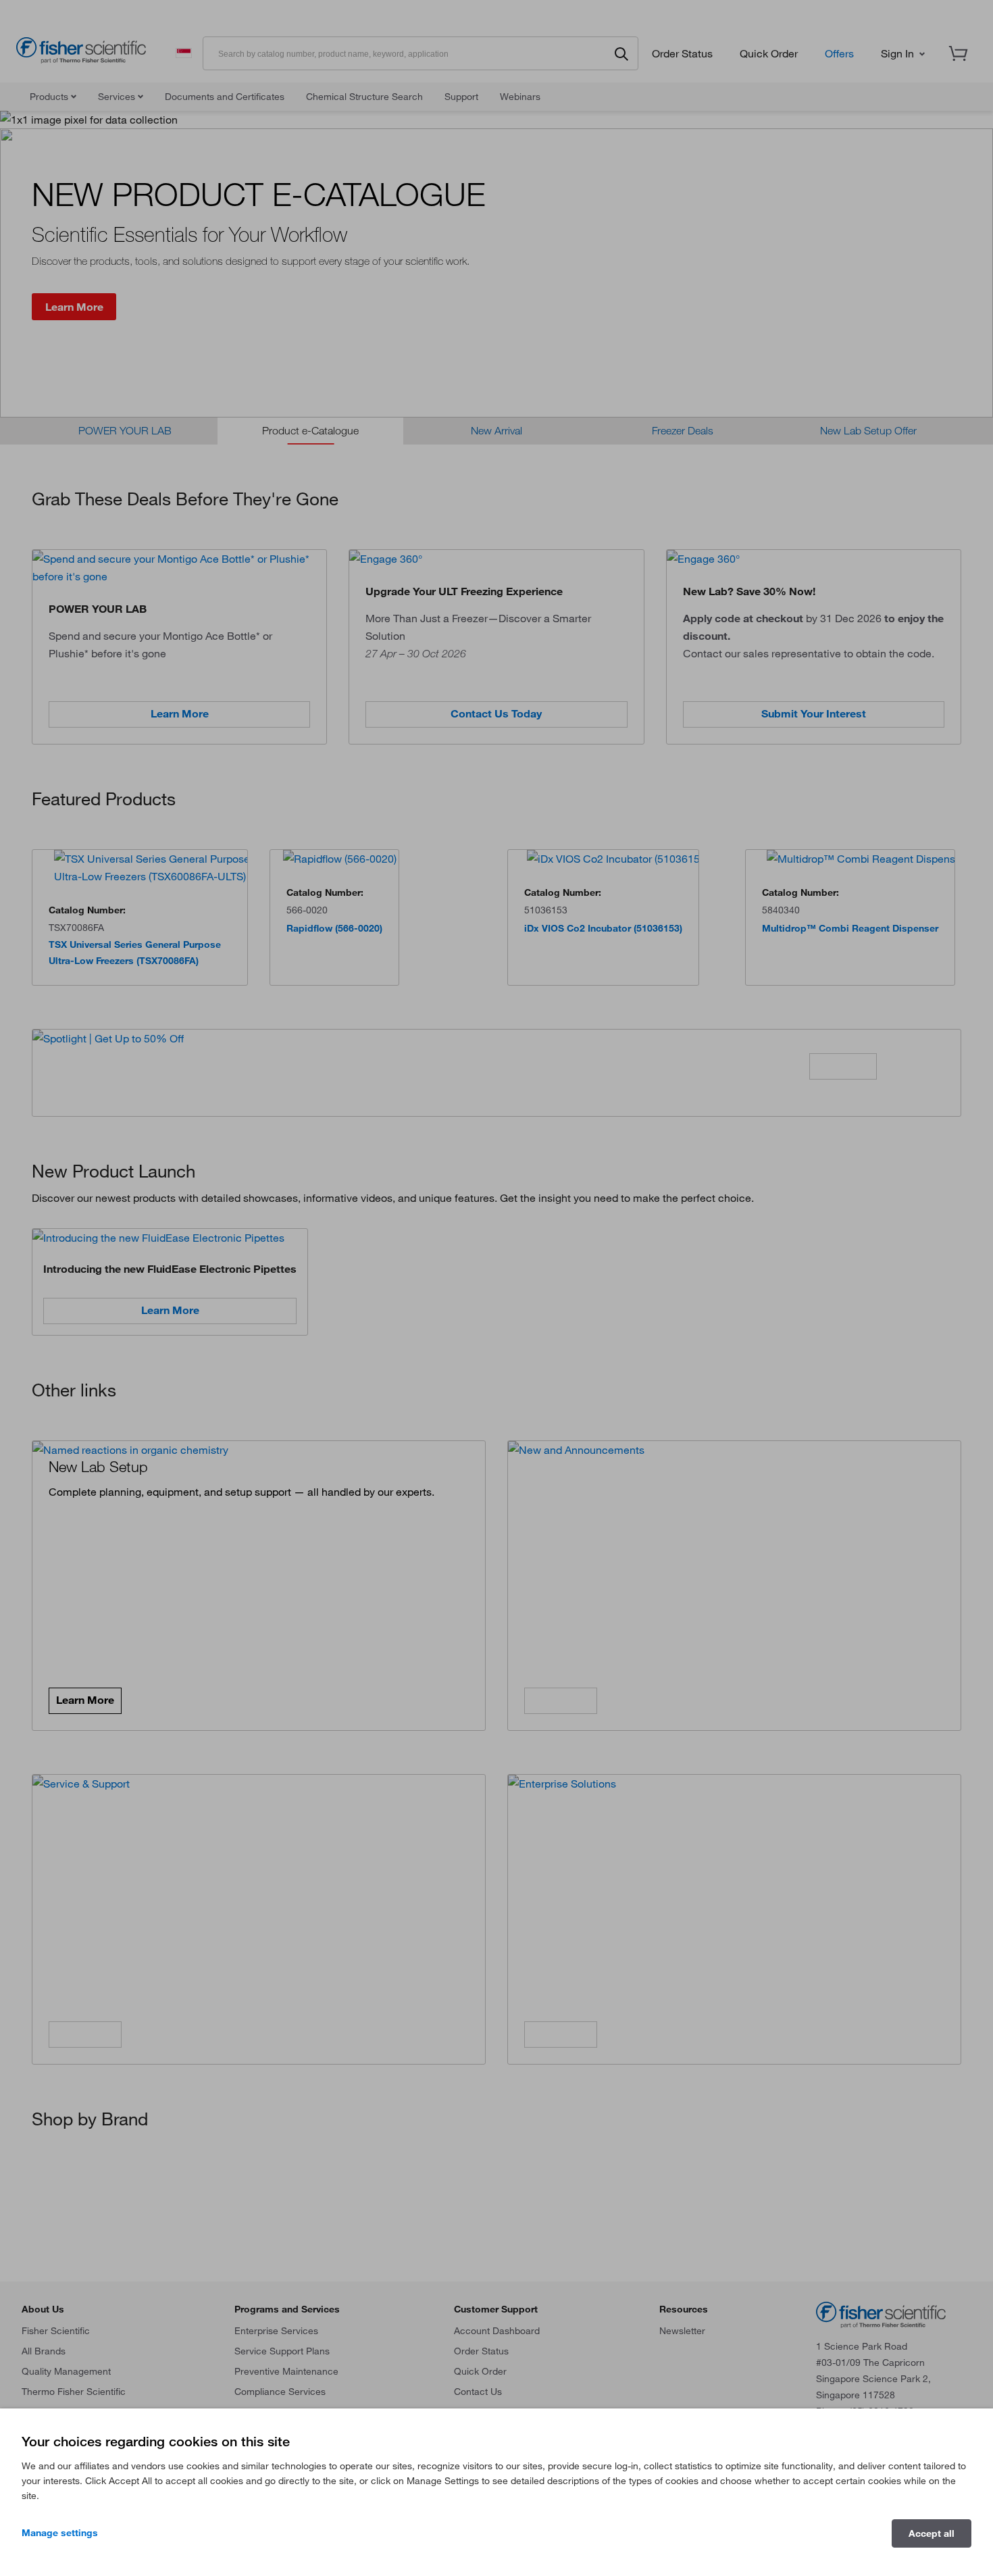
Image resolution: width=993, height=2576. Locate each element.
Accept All (932, 2533)
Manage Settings (60, 2533)
